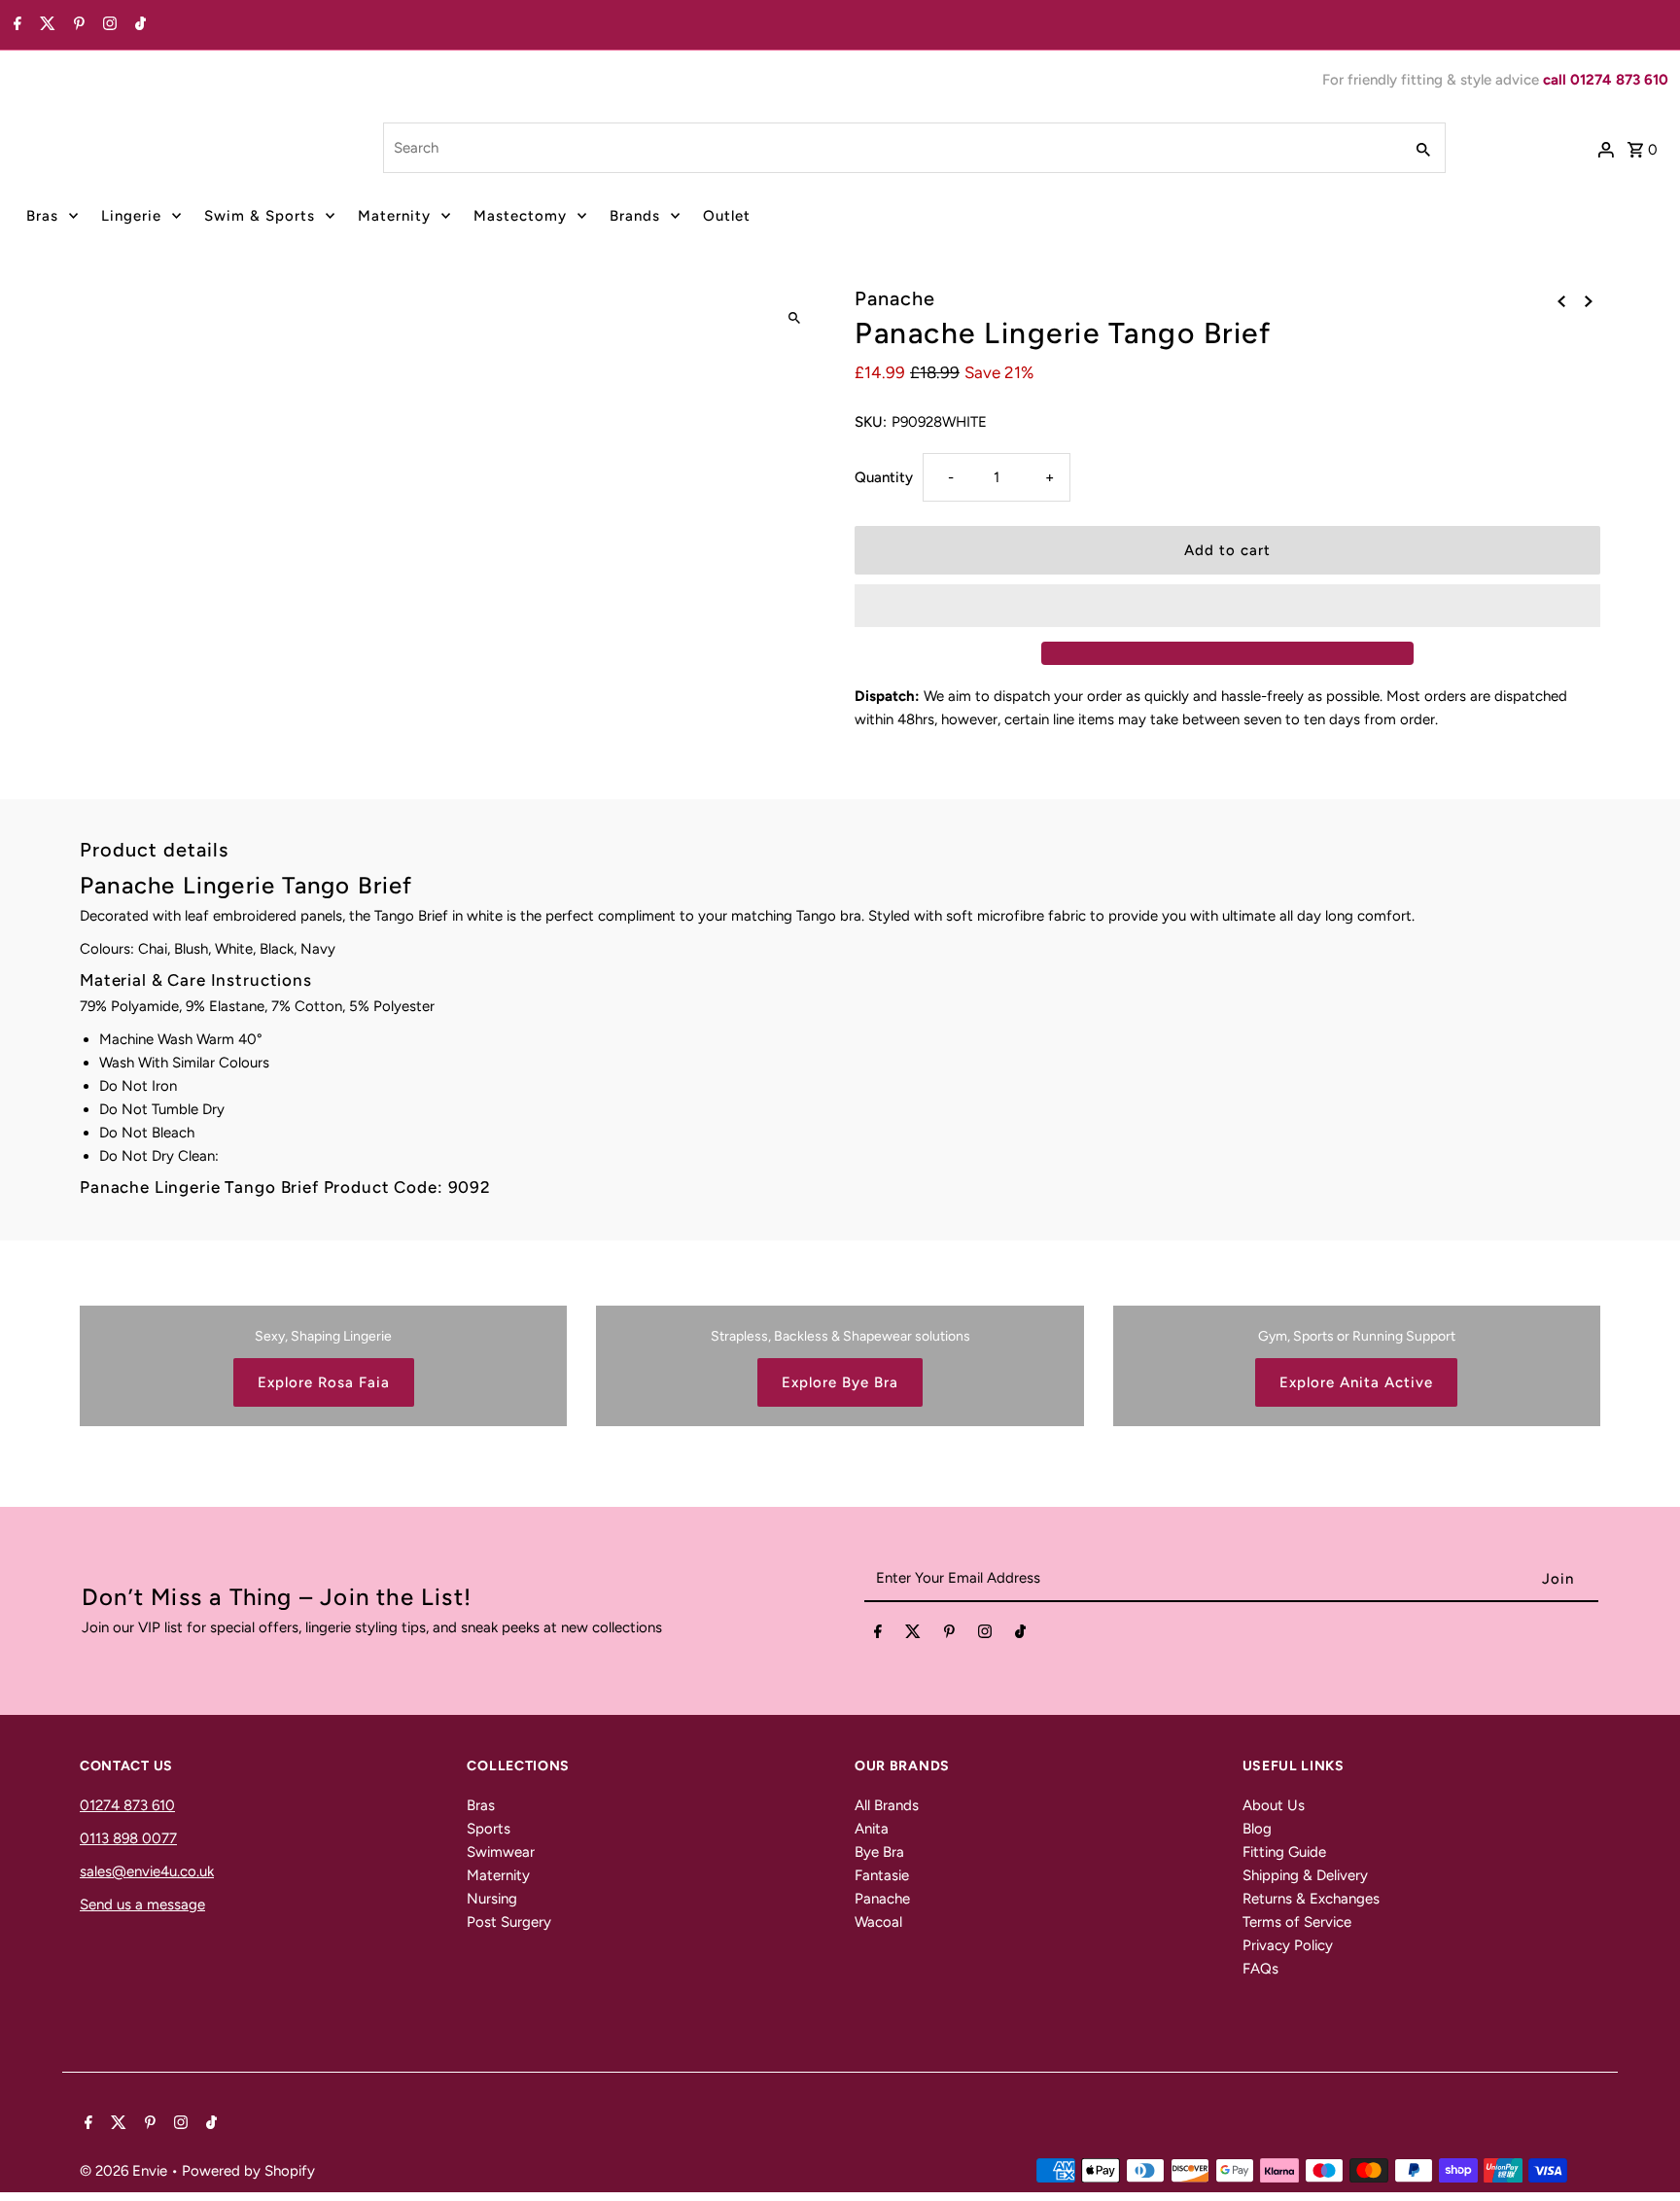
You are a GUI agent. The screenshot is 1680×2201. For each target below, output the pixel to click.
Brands (635, 216)
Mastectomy (520, 216)
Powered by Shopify (248, 2171)
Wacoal (878, 1922)
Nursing (492, 1899)
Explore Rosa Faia (324, 1382)
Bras (42, 216)
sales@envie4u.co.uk (147, 1871)
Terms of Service (1297, 1922)
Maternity (394, 216)
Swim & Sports (260, 216)
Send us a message (142, 1904)
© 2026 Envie (125, 2171)
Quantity (884, 477)
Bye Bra (879, 1852)
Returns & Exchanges (1311, 1899)
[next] (1589, 300)
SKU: (871, 422)
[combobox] (891, 148)
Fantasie (882, 1875)
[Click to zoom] (794, 318)
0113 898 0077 (128, 1838)
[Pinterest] (77, 25)
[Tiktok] (138, 25)
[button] (1227, 606)
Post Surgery (509, 1922)
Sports (489, 1829)
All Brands (887, 1805)
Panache (882, 1899)
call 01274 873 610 (1606, 80)
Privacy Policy (1288, 1945)
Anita (872, 1829)
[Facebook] (15, 25)
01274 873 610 (127, 1805)
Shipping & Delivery (1305, 1875)
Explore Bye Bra (840, 1382)
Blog (1257, 1829)
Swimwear (501, 1852)
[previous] (1561, 300)
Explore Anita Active (1356, 1382)
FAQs (1260, 1969)
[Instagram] (107, 25)
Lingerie (131, 216)
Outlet (727, 216)
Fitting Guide (1284, 1852)
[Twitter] (45, 25)
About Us (1274, 1805)
